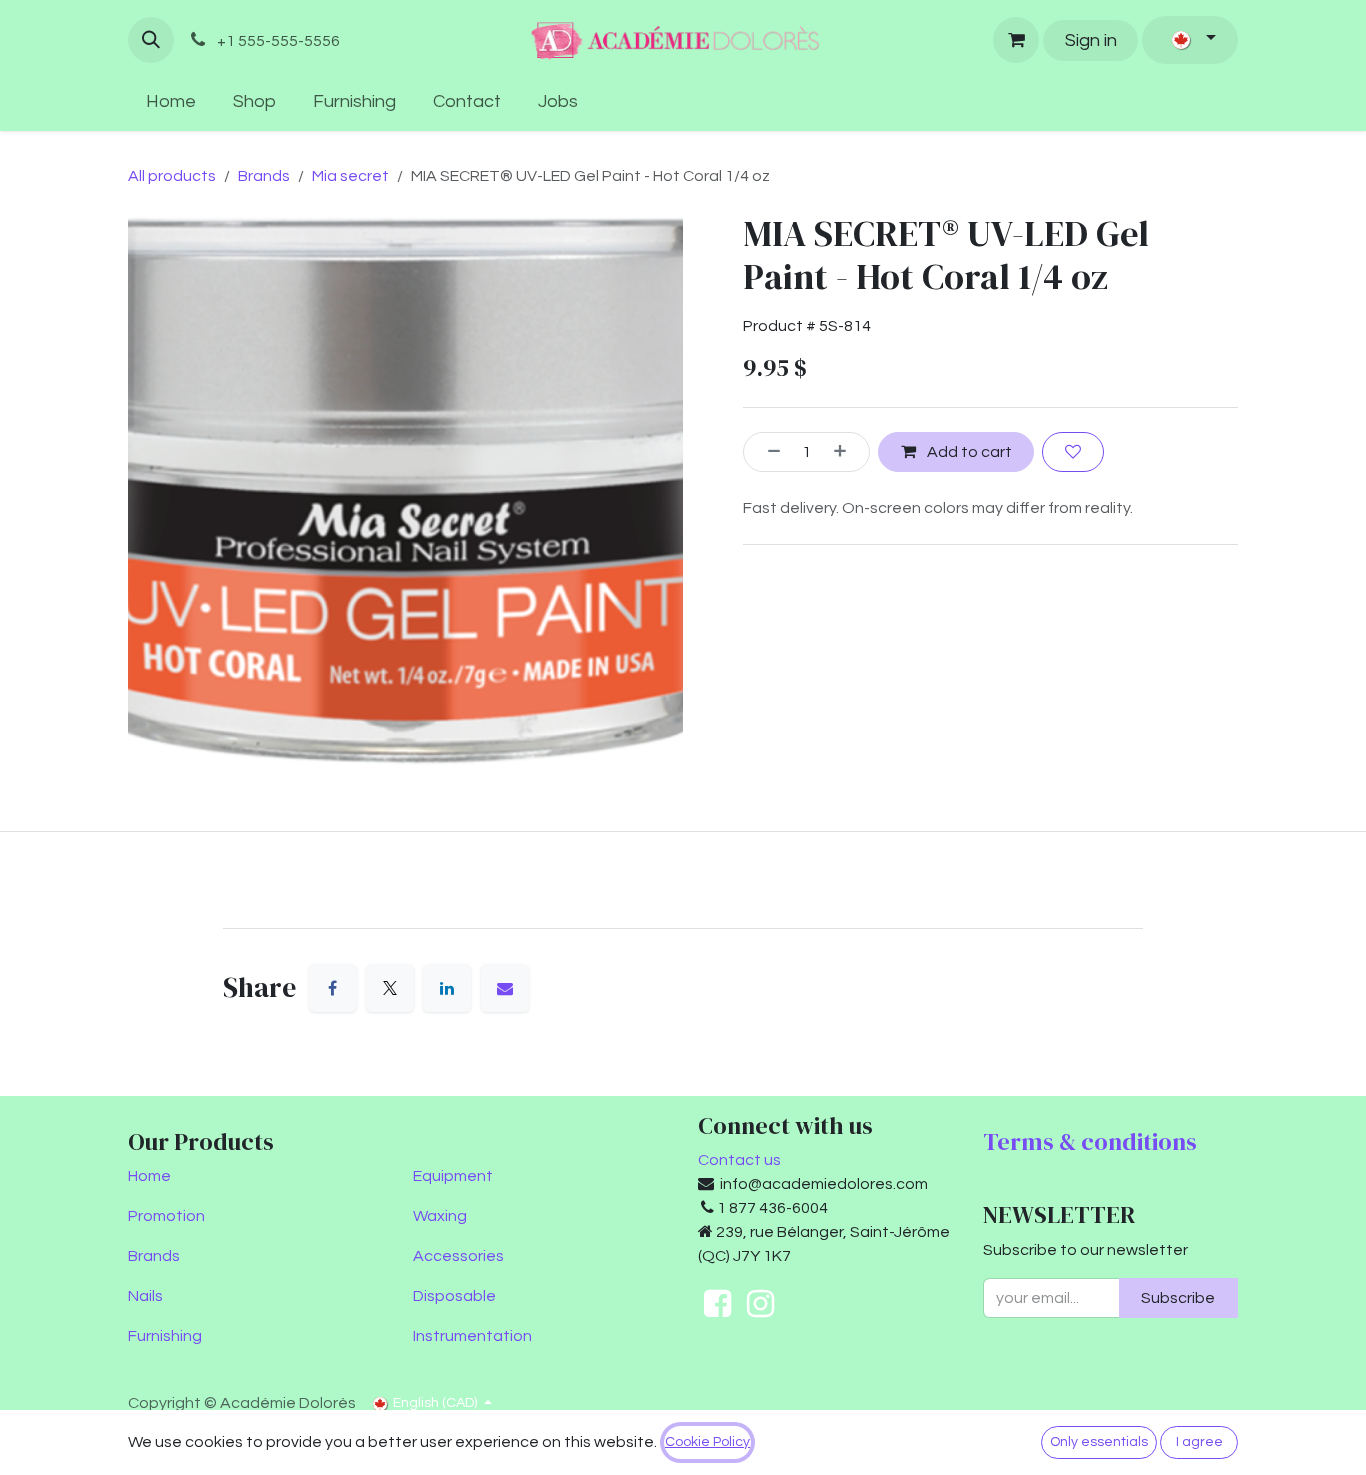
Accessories (458, 1256)
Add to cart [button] (968, 452)
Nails (145, 1296)
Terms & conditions (1090, 1141)
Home (149, 1176)
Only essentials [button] (1099, 1442)
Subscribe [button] (1178, 1298)
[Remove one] (767, 452)
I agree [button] (1199, 1442)
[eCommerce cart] (1016, 40)
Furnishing (165, 1336)
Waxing (440, 1216)
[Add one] (847, 452)
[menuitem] (171, 101)
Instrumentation (472, 1336)
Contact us (739, 1160)
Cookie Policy (707, 1442)
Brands (264, 176)
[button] (151, 40)
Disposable (454, 1296)
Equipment (453, 1176)
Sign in (1091, 40)
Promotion (166, 1216)
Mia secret (350, 176)
